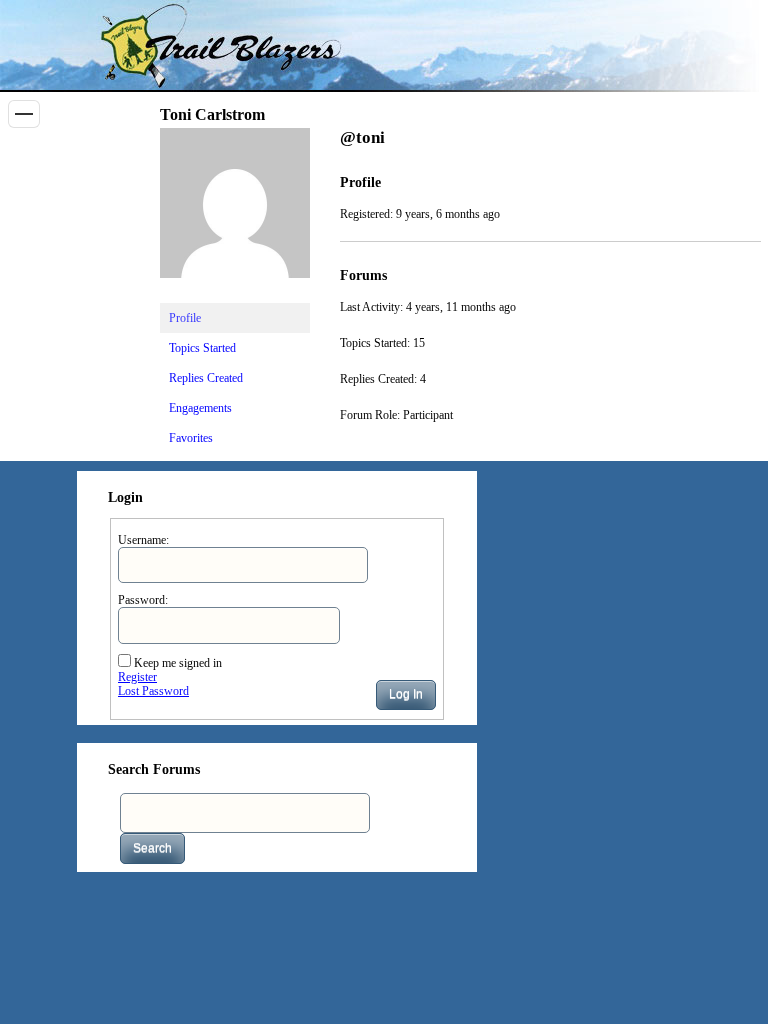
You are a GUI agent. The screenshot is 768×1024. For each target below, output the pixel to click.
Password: (143, 600)
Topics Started (202, 348)
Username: (143, 540)
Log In (406, 694)
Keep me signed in (178, 663)
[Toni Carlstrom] (235, 294)
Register (137, 677)
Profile (185, 318)
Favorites (191, 438)
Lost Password (153, 691)
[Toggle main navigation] (24, 114)
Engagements (200, 408)
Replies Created (206, 378)
